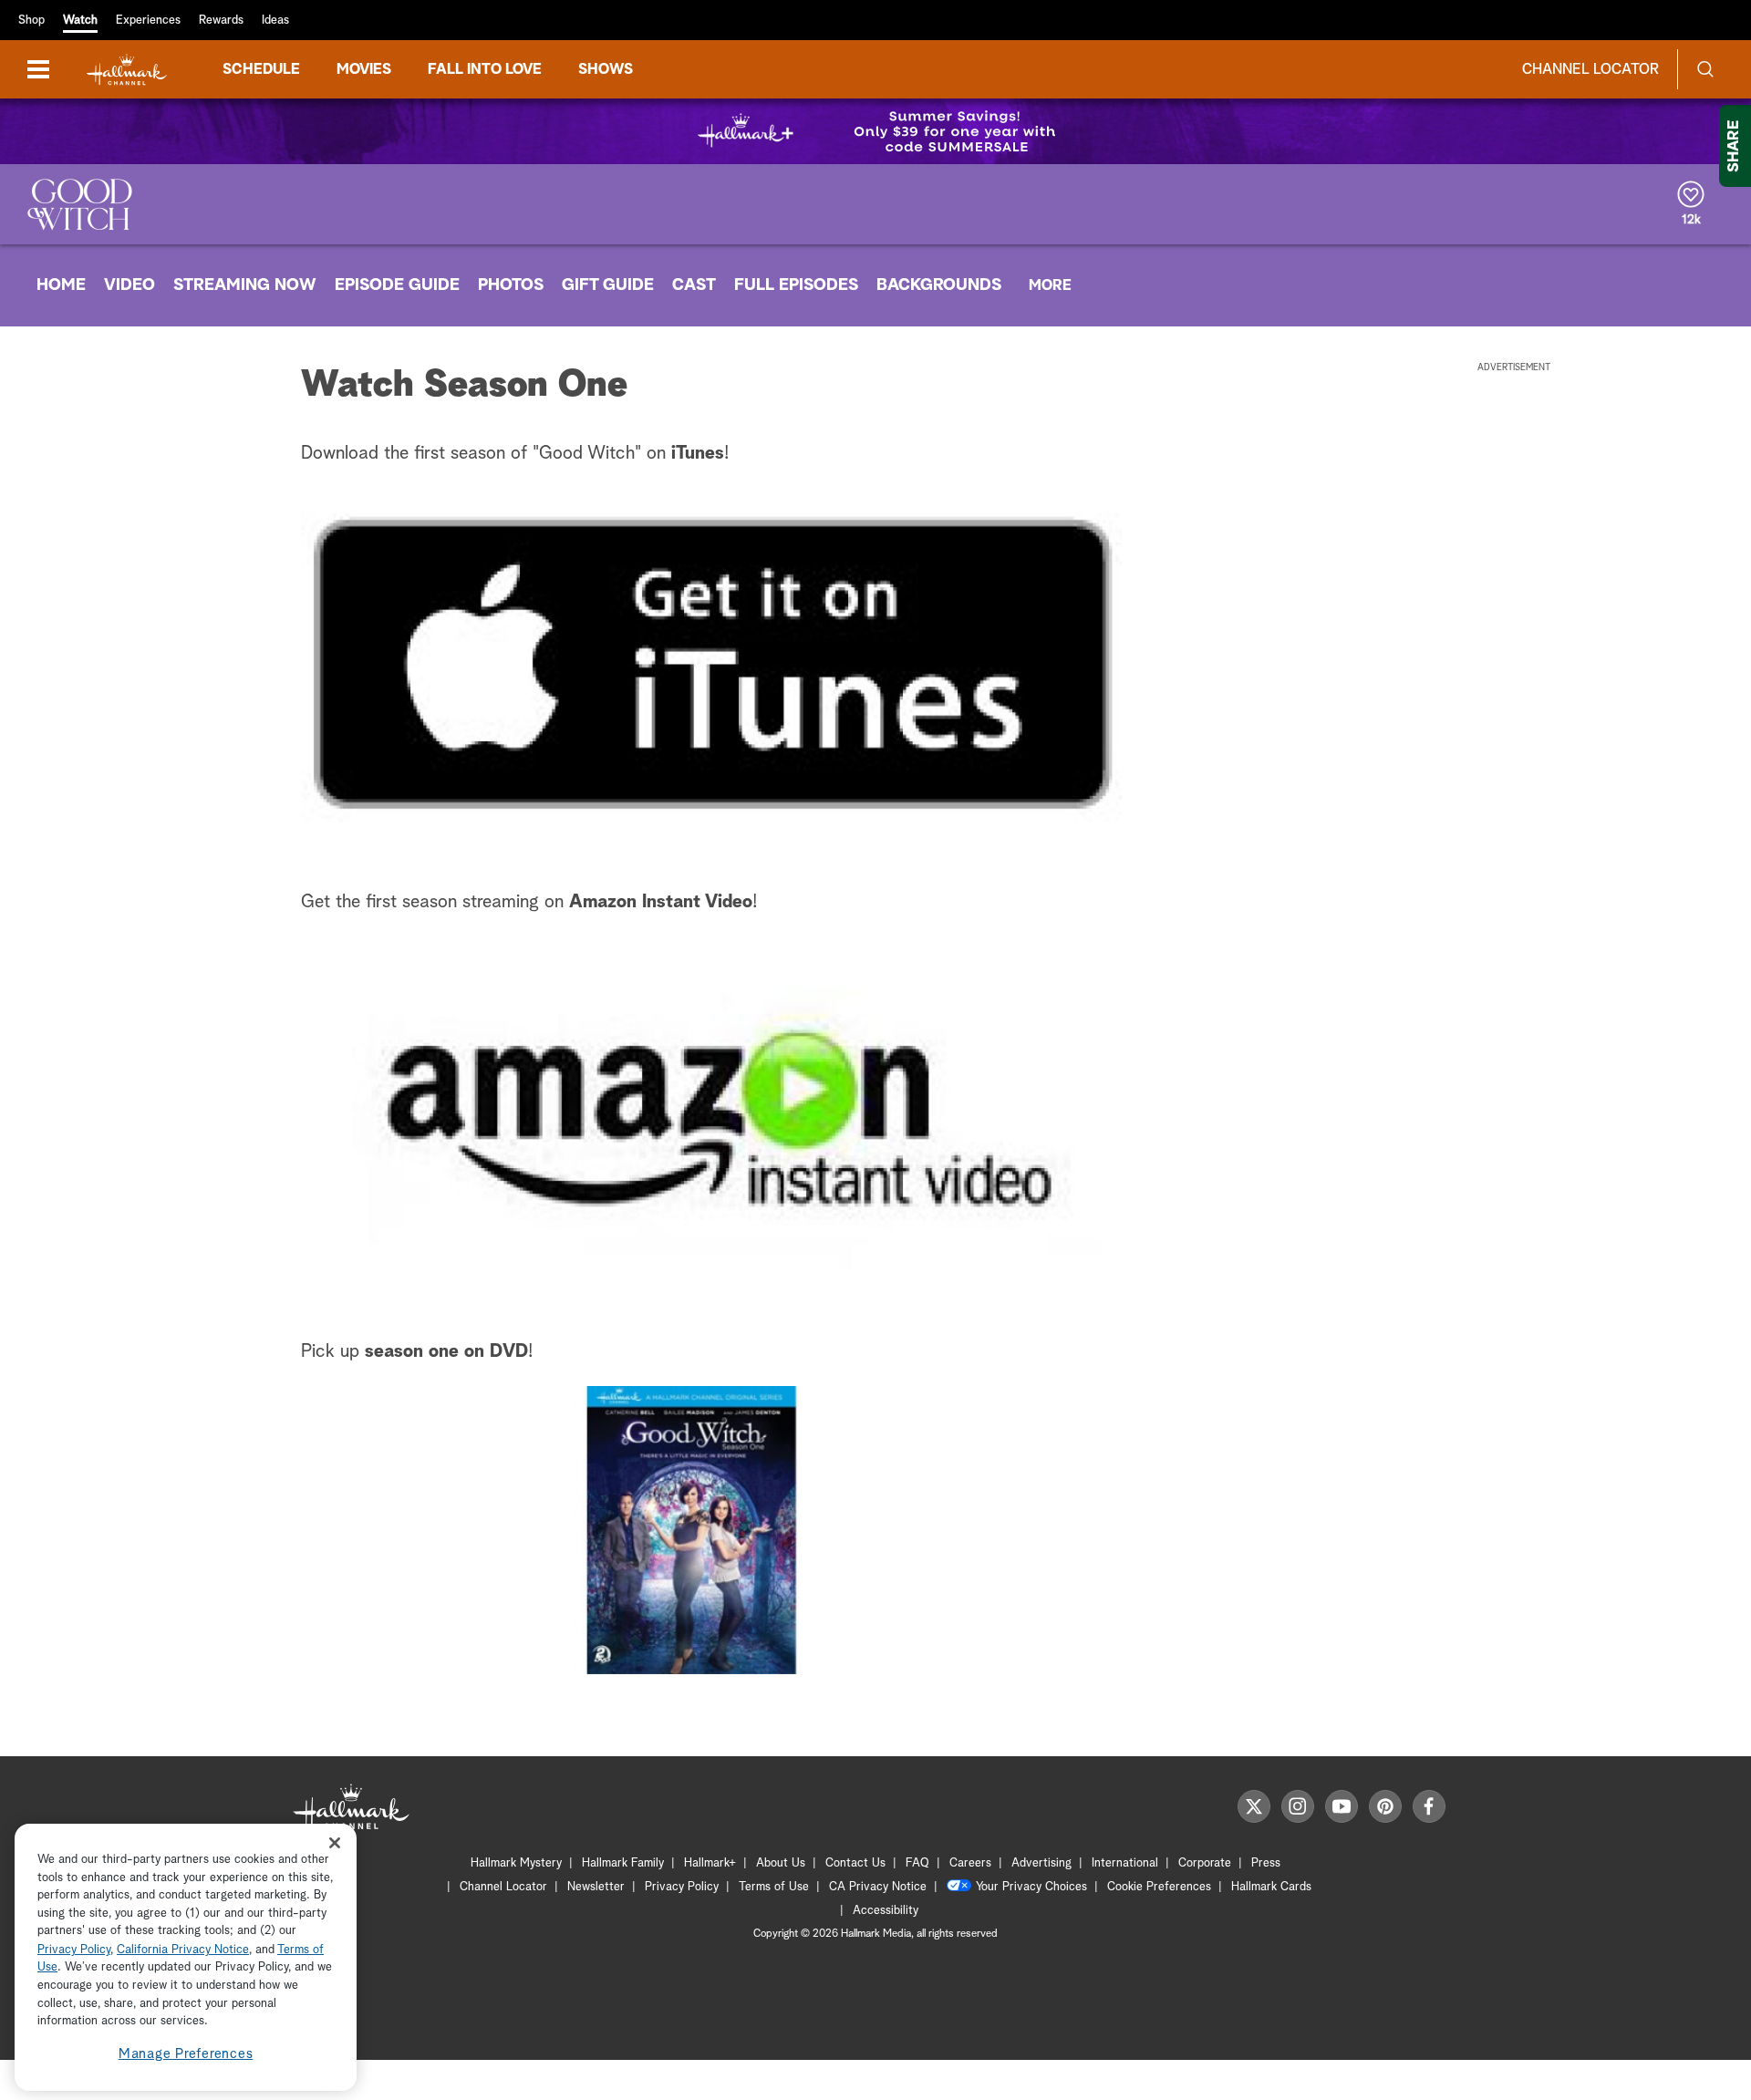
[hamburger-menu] (38, 69)
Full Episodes (796, 285)
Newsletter (596, 1887)
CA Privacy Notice (878, 1887)
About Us (781, 1863)
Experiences (148, 21)
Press (1266, 1863)
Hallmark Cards (1271, 1887)
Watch (80, 21)
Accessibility (886, 1911)
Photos (511, 285)
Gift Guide (608, 285)
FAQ (917, 1863)
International (1125, 1863)
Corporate (1205, 1863)
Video (130, 285)
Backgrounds (939, 285)
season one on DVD (446, 1351)
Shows (606, 69)
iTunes (698, 453)
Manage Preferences (186, 2054)
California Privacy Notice (183, 1950)
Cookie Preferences (1159, 1887)
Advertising (1041, 1863)
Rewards (221, 21)
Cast (694, 285)
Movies (364, 69)
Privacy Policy (682, 1887)
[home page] (127, 70)
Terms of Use (774, 1887)
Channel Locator (1590, 69)
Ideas (275, 21)
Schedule (261, 69)
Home (61, 285)
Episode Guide (397, 285)
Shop (31, 21)
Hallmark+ (710, 1863)
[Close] (335, 1842)
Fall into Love (485, 69)
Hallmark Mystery (516, 1863)
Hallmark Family (623, 1863)
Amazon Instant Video (661, 902)
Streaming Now (245, 285)
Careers (970, 1863)
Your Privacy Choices (1031, 1887)
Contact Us (855, 1863)
